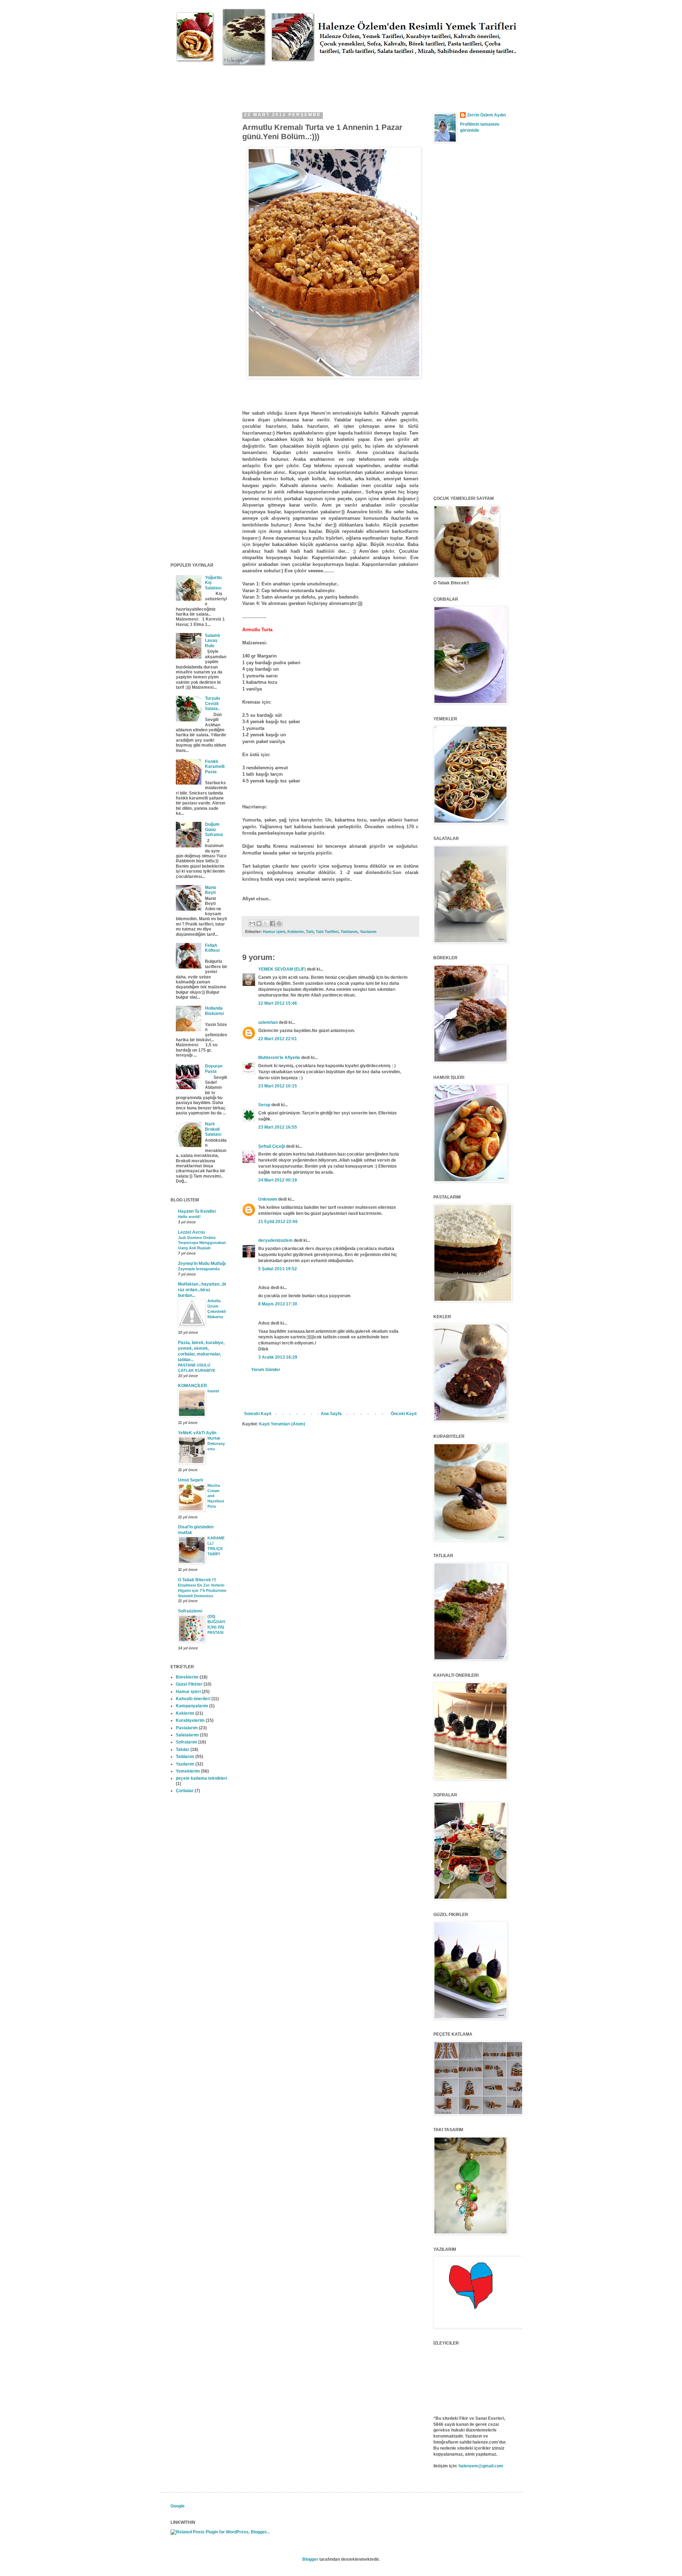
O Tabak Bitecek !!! (197, 1580)
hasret (213, 1391)
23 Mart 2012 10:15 (278, 1086)
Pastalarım (187, 1728)
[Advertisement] (300, 82)
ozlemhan (268, 1022)
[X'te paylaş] (266, 923)
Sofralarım (186, 1742)
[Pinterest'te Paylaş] (279, 923)
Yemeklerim (188, 1771)
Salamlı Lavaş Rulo (212, 641)
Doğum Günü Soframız (214, 829)
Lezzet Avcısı (191, 1232)
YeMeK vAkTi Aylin (197, 1433)
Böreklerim (187, 1677)
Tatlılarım (349, 932)
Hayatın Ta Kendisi (197, 1211)
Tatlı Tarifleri (327, 932)
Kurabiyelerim (190, 1720)
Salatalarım (187, 1735)
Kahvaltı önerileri (193, 1699)
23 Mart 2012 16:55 (278, 1127)
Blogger (310, 2559)
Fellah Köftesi (212, 948)
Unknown (268, 1199)
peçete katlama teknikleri (201, 1778)
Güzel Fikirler (189, 1684)
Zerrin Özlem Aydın (486, 115)
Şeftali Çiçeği (272, 1146)
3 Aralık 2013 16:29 (278, 1357)
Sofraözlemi (190, 1611)
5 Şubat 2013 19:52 (278, 1269)
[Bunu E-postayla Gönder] (252, 923)
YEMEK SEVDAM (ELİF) (282, 969)
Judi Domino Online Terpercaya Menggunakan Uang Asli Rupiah (202, 1243)
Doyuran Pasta (214, 1069)
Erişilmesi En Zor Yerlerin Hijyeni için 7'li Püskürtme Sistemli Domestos (202, 1590)
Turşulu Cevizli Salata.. (212, 703)
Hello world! (189, 1217)
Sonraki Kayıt (258, 1414)
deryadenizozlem (275, 1240)
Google (178, 2506)
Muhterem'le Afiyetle (279, 1058)
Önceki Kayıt (404, 1414)
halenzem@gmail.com (481, 2466)
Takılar (183, 1750)
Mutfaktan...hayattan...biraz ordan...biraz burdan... (202, 1290)
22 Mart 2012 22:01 (278, 1039)
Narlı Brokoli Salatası (213, 1129)
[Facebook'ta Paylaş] (272, 923)
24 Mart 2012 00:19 (278, 1180)
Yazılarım (368, 932)
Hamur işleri (274, 932)
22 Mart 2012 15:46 (278, 1003)
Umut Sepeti (190, 1480)
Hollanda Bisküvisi (214, 1011)
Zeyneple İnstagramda (199, 1269)
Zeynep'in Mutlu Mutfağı (202, 1264)
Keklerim (296, 932)
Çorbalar (185, 1791)
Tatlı (310, 932)
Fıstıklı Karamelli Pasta (215, 767)
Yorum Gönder (266, 1370)
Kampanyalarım (192, 1706)
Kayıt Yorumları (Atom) (282, 1424)
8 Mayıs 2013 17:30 (278, 1304)
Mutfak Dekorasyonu (216, 1443)
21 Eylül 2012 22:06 (278, 1222)
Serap (264, 1105)
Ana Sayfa (331, 1414)
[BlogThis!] (259, 923)
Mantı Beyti (210, 890)
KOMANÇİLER (193, 1386)
